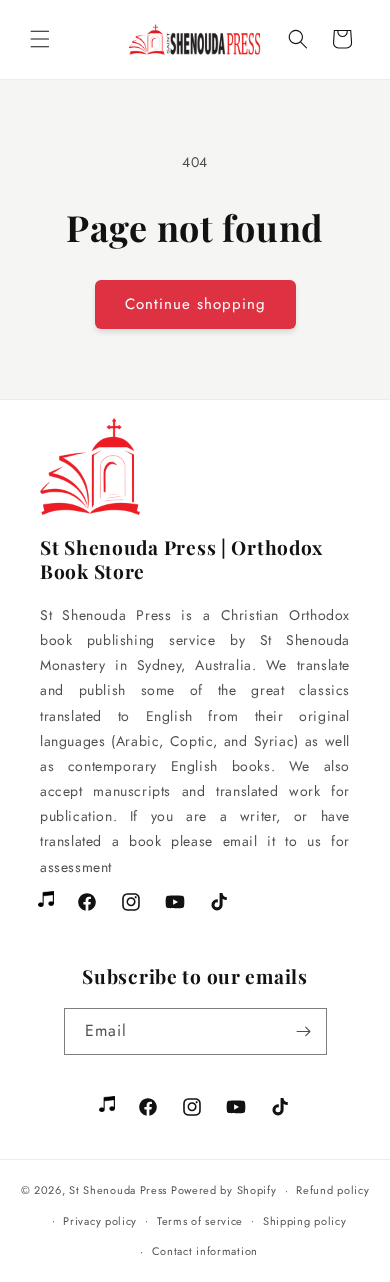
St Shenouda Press (118, 1190)
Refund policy (332, 1190)
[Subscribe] (304, 1031)
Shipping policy (305, 1221)
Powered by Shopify (224, 1190)
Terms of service (200, 1221)
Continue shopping (195, 304)
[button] (40, 39)
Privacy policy (100, 1221)
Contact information (205, 1251)
